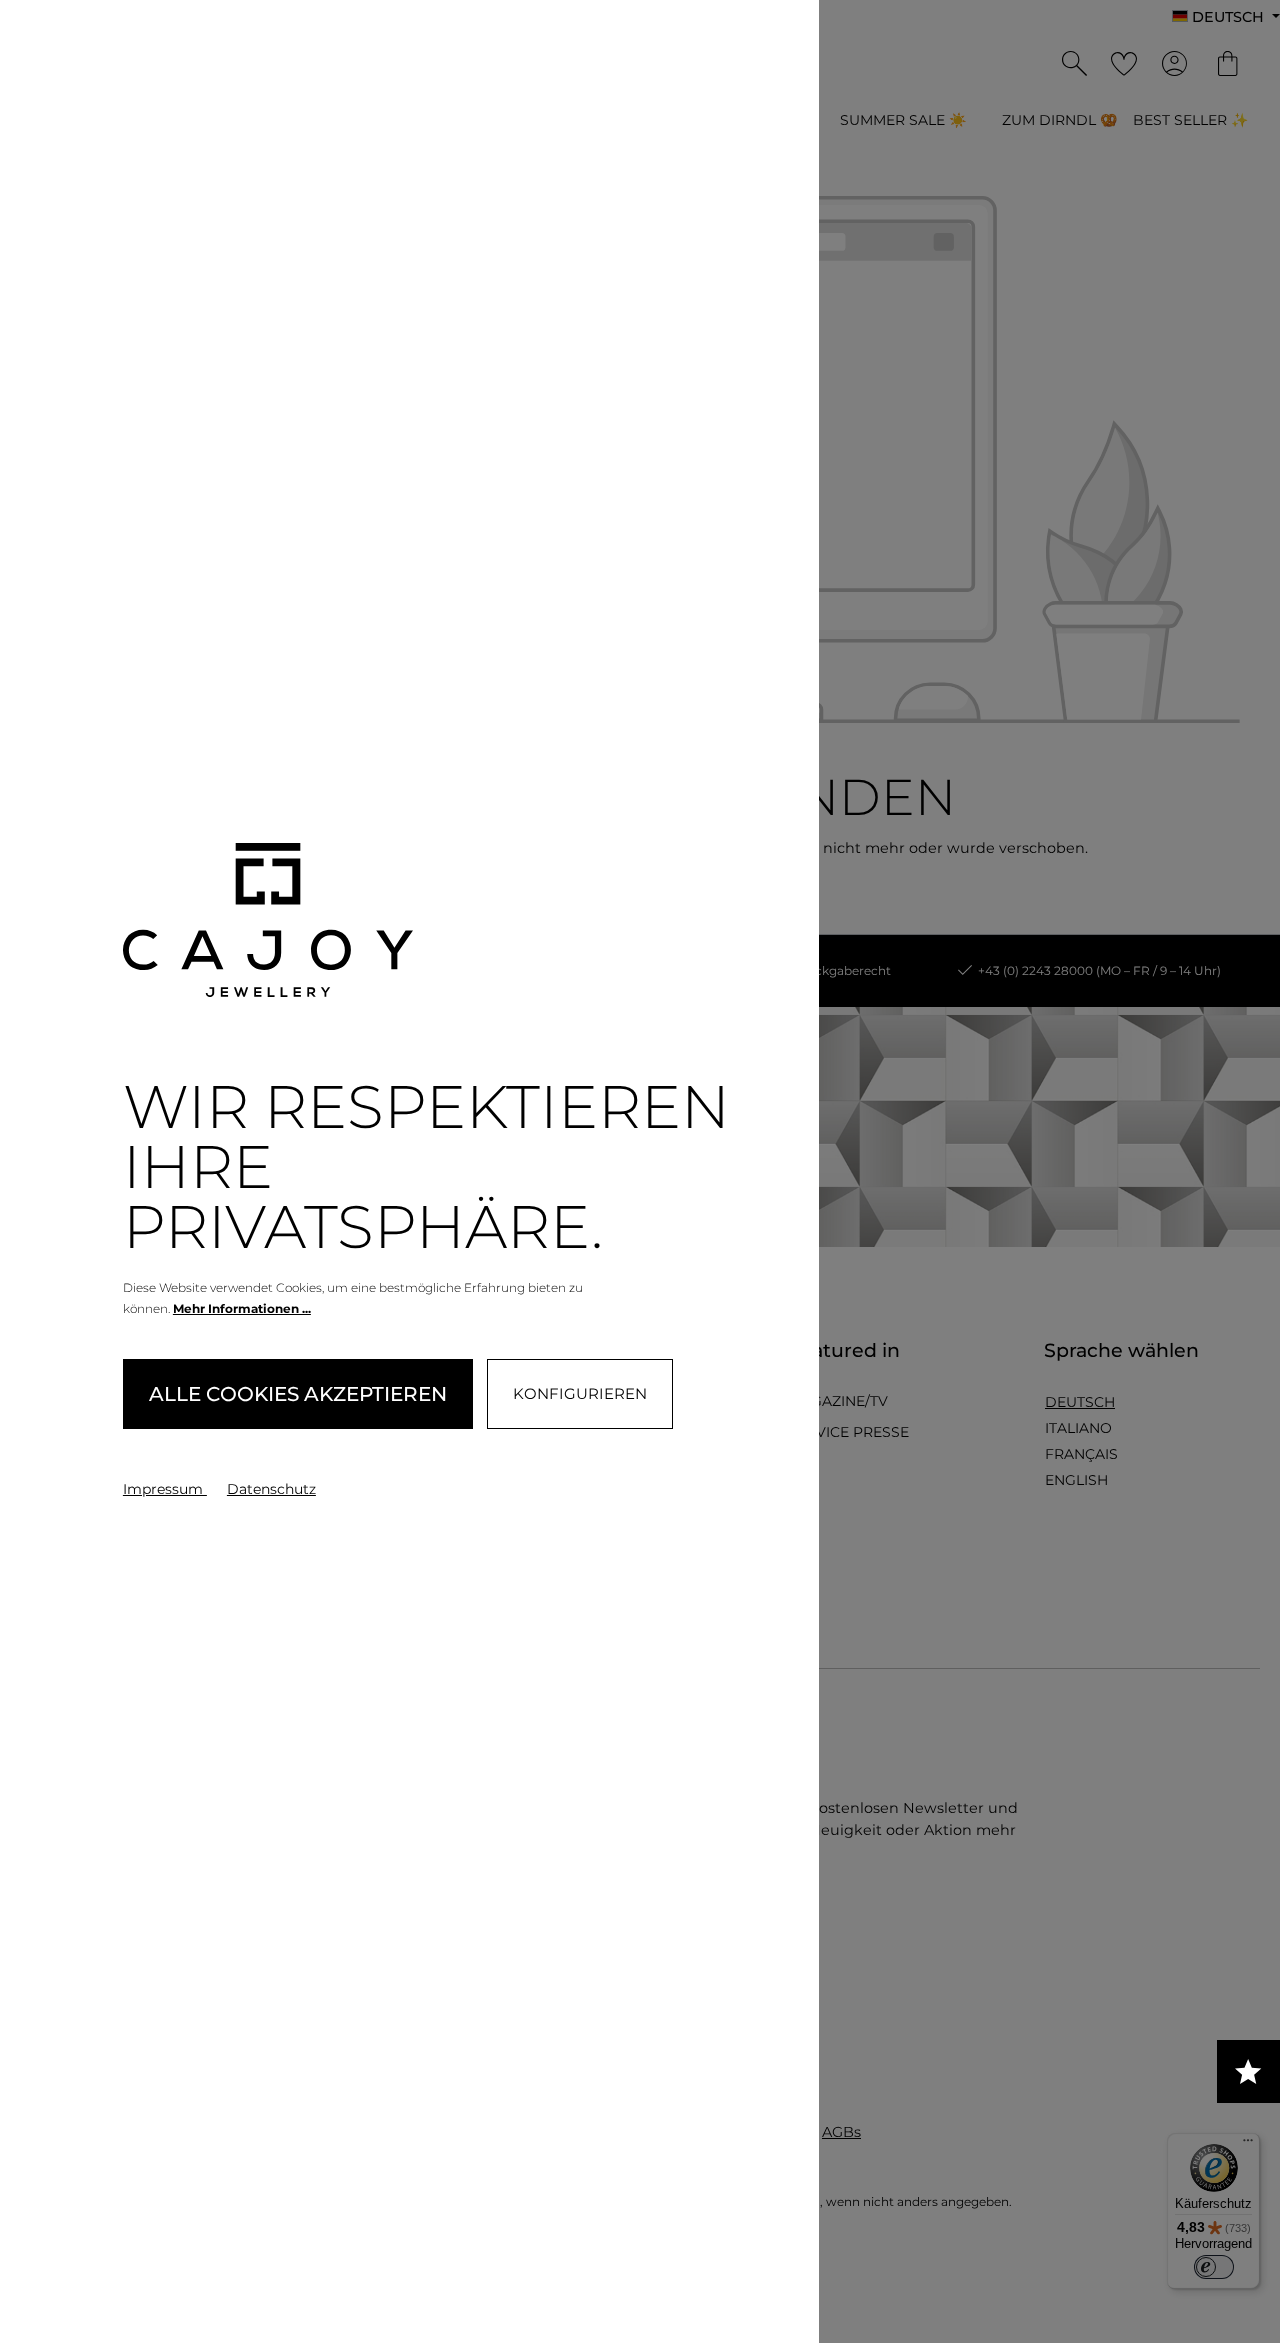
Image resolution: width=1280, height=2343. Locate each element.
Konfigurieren (580, 1393)
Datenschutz (271, 1489)
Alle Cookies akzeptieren (298, 1394)
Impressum (165, 1489)
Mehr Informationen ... (242, 1308)
